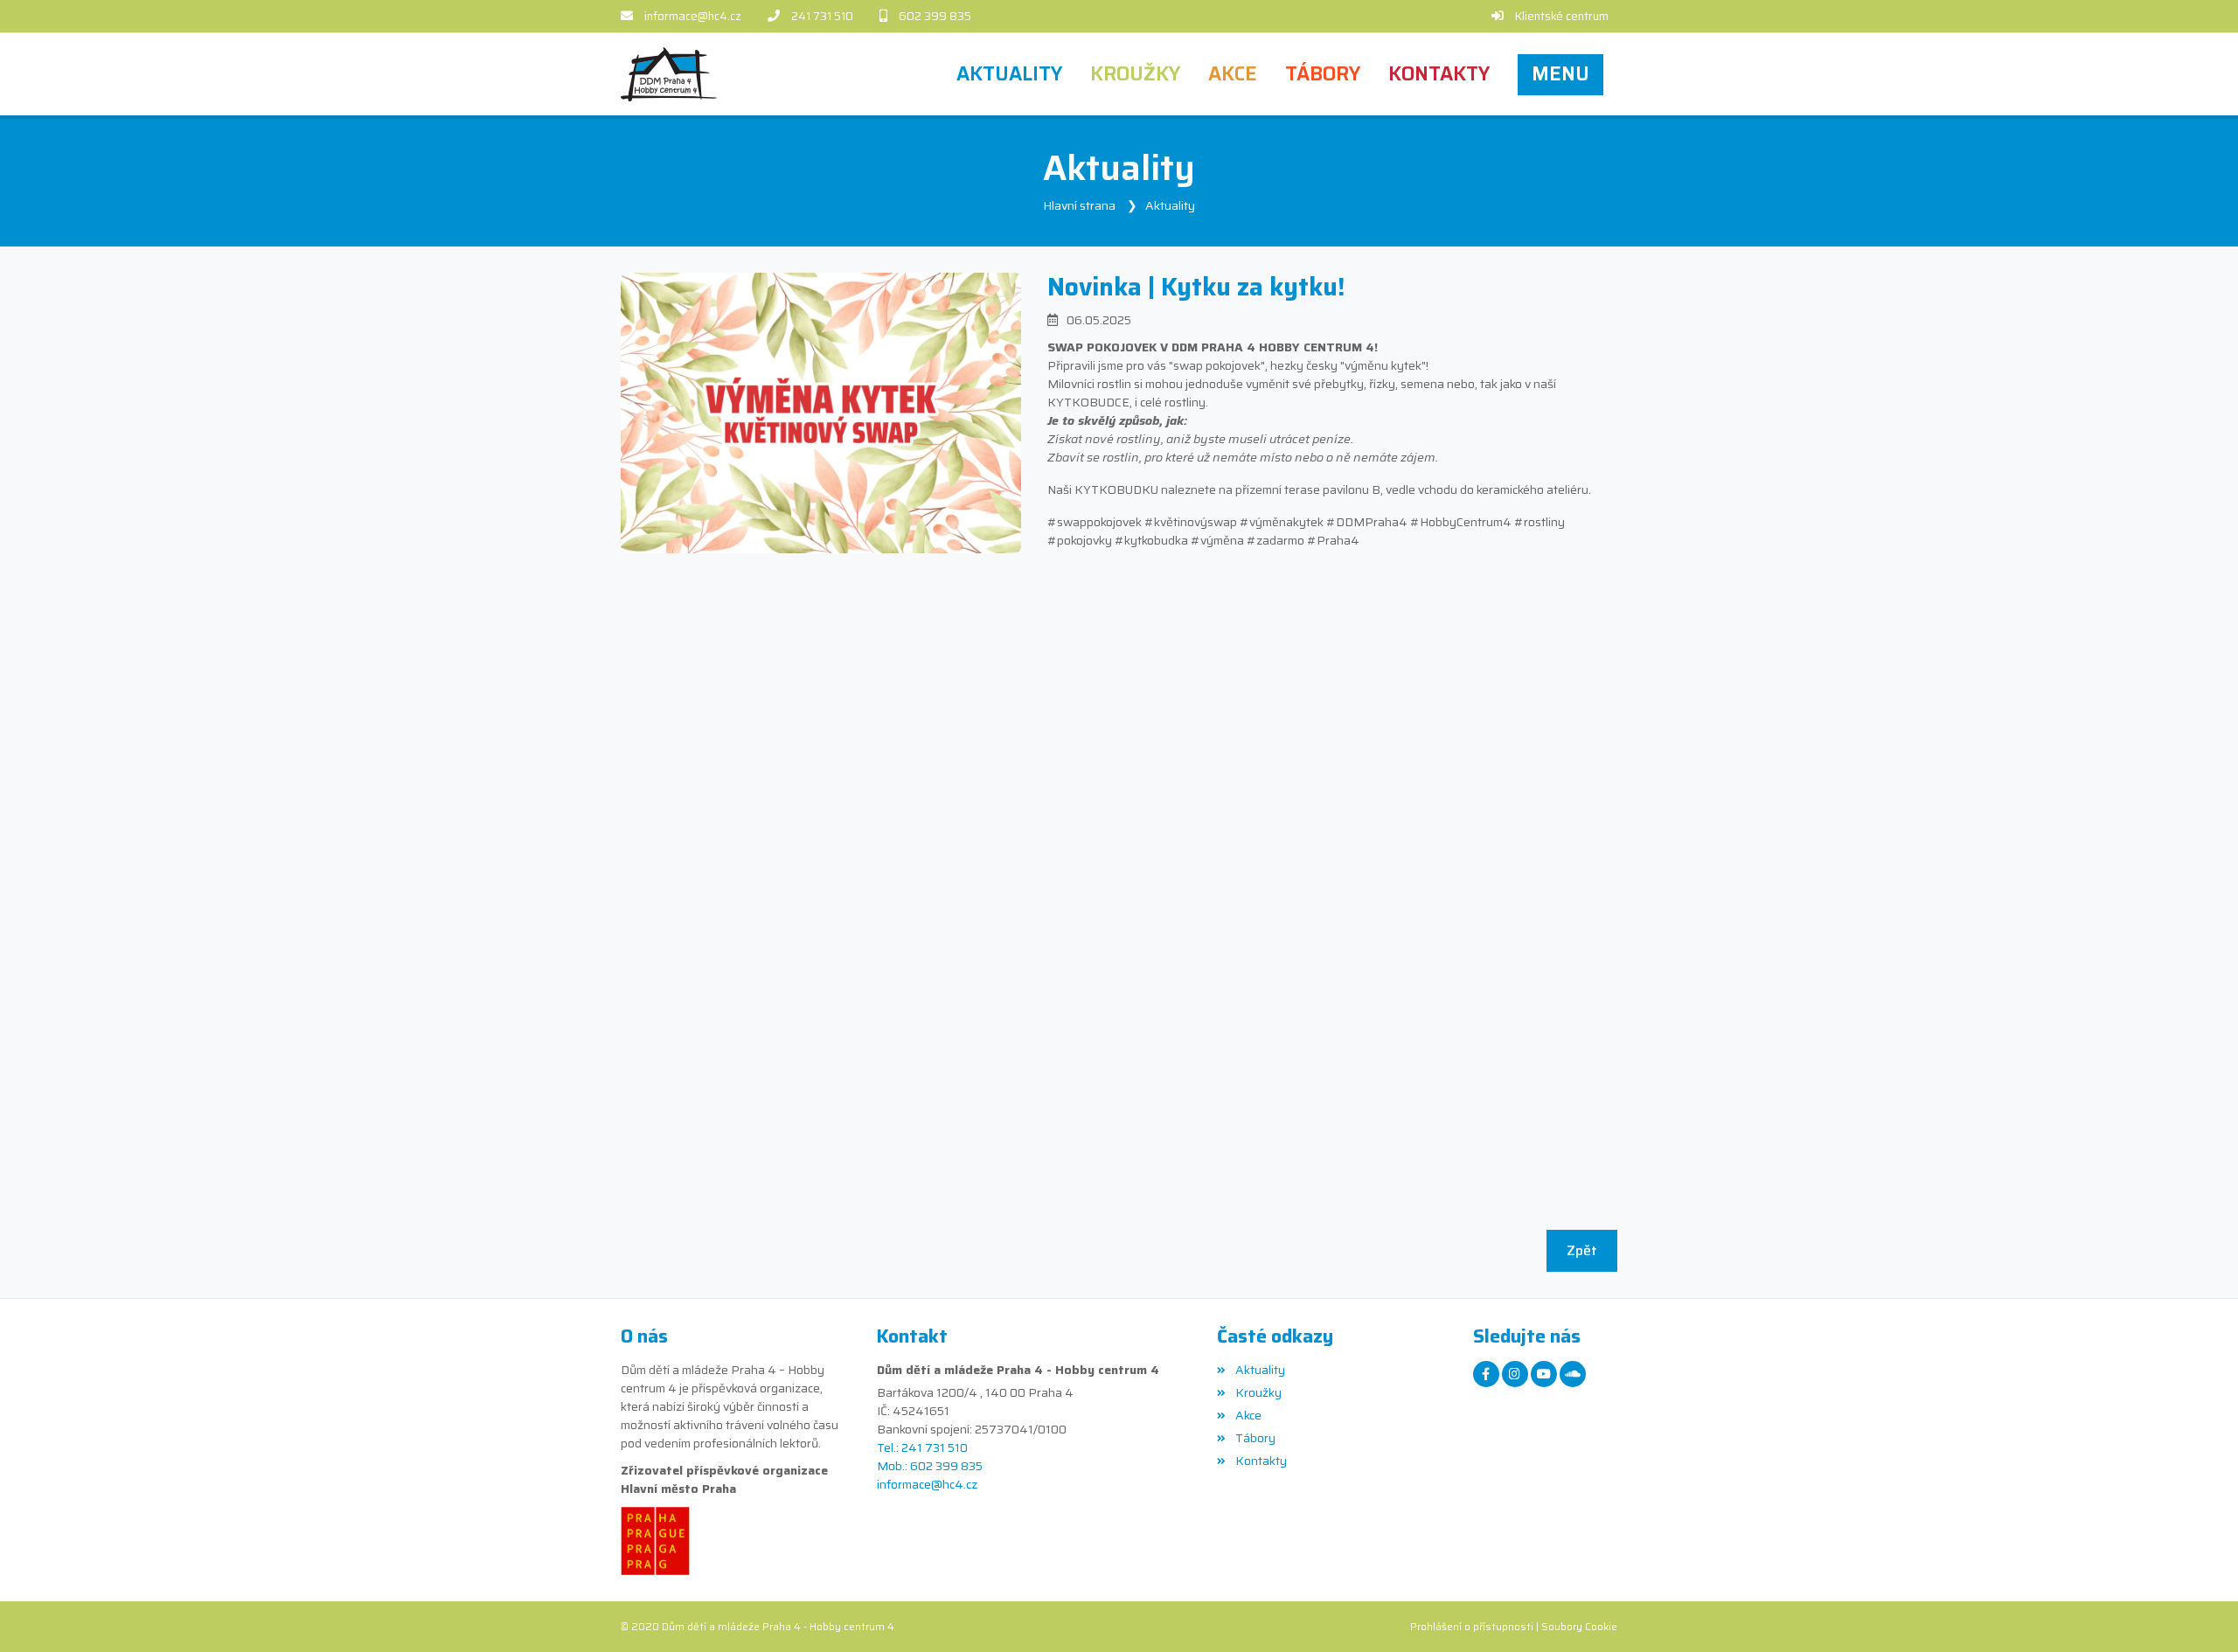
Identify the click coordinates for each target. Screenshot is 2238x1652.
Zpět (1582, 1250)
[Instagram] (1515, 1374)
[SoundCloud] (1573, 1374)
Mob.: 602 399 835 (930, 1466)
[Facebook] (1486, 1374)
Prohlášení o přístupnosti (1472, 1626)
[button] (1560, 74)
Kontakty (1261, 1461)
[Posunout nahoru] (2199, 1613)
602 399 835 (935, 16)
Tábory (1255, 1438)
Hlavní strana (1079, 205)
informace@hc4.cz (693, 16)
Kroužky (1258, 1392)
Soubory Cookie (1579, 1626)
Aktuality (1170, 205)
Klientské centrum (1562, 16)
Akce (1248, 1415)
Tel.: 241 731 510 (922, 1448)
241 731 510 (822, 16)
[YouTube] (1544, 1374)
